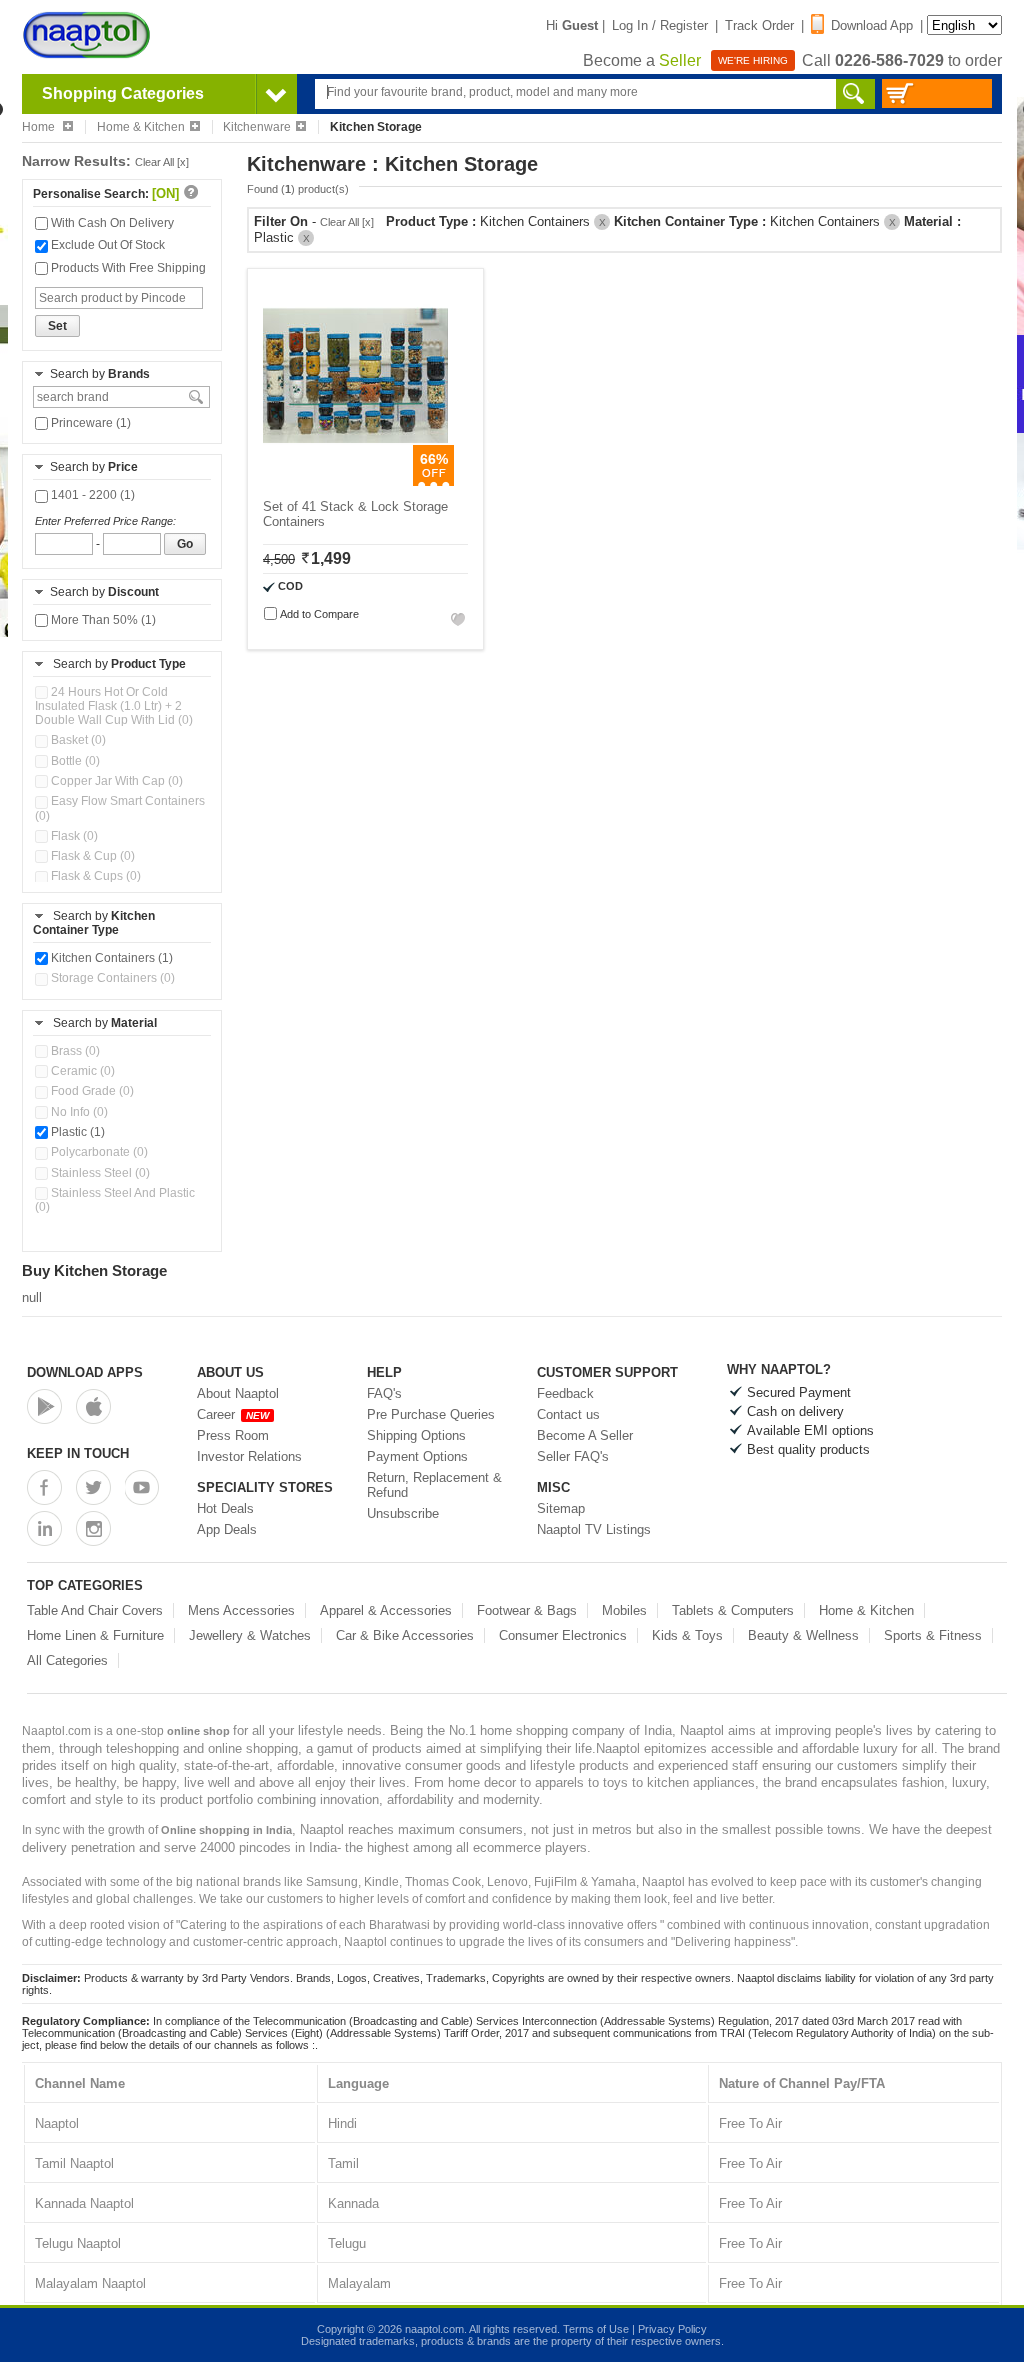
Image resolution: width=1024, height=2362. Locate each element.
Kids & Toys (687, 1635)
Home (40, 127)
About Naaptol (238, 1393)
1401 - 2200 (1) (91, 495)
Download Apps (85, 1372)
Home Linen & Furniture (95, 1635)
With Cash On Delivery (111, 223)
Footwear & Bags (527, 1610)
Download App (872, 25)
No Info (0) (78, 1112)
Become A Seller (585, 1435)
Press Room (233, 1435)
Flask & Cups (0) (94, 876)
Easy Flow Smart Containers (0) (120, 808)
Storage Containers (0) (111, 978)
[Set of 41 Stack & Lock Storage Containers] (355, 481)
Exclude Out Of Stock (106, 245)
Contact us (568, 1414)
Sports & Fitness (933, 1635)
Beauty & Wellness (803, 1635)
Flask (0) (73, 836)
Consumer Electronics (563, 1635)
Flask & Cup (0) (91, 856)
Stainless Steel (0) (99, 1173)
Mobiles (624, 1610)
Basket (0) (77, 740)
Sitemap (561, 1508)
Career (233, 1414)
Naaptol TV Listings (594, 1529)
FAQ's (384, 1393)
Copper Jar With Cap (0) (115, 781)
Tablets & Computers (733, 1610)
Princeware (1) (89, 423)
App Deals (227, 1529)
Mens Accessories (241, 1610)
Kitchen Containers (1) (110, 958)
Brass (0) (74, 1051)
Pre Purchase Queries (431, 1414)
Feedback (565, 1393)
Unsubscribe (403, 1513)
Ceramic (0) (81, 1071)
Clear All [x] (162, 162)
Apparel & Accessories (386, 1610)
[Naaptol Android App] (44, 1406)
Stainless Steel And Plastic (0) (115, 1200)
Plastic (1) (76, 1132)
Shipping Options (416, 1435)
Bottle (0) (74, 761)
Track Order (759, 25)
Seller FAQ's (573, 1456)
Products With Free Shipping (127, 268)
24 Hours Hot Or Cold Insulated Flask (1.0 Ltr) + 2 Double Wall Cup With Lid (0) (114, 706)
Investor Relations (249, 1456)
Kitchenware (257, 127)
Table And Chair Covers (95, 1610)
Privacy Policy (672, 2329)
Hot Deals (225, 1508)
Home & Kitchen (141, 127)
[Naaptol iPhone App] (93, 1406)
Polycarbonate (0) (98, 1152)
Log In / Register (660, 25)
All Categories (67, 1660)
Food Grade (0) (91, 1091)
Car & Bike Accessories (405, 1635)
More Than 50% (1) (102, 620)
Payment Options (417, 1456)
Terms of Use (596, 2329)
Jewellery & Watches (250, 1635)
